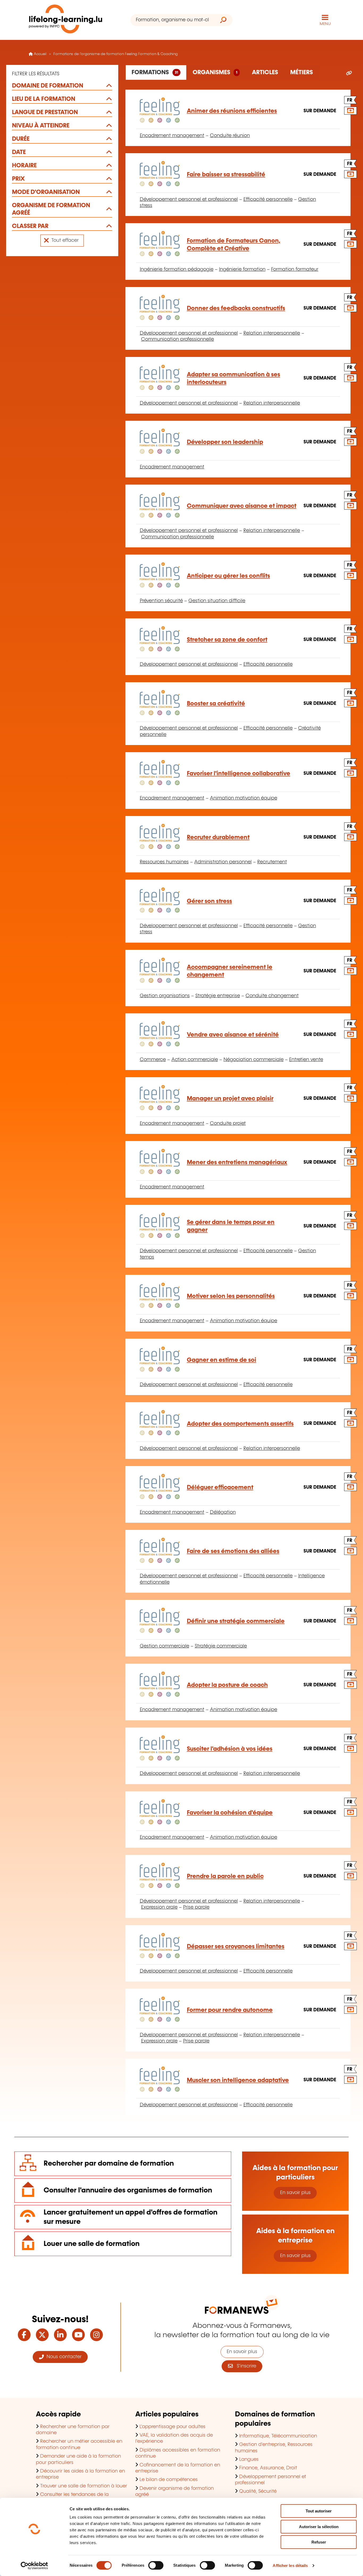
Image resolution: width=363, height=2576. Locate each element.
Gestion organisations (165, 996)
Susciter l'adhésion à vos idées (230, 1749)
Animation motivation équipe (244, 798)
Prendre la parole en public (225, 1876)
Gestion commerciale (164, 1646)
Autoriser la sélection (319, 2527)
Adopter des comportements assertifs (240, 1424)
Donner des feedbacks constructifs (236, 308)
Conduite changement (272, 996)
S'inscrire (244, 2366)
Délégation (223, 1512)
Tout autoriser (319, 2511)
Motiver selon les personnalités (231, 1296)
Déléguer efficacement (220, 1487)
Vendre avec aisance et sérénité (233, 1035)
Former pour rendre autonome (230, 2010)
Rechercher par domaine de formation (109, 2164)
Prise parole (196, 1907)
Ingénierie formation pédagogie (177, 269)
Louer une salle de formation (92, 2244)
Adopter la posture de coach (227, 1685)
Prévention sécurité (161, 601)
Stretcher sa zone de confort (227, 640)
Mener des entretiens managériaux (237, 1162)
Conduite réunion (230, 136)
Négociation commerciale (254, 1060)
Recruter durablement (218, 837)
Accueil (40, 54)
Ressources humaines (164, 862)
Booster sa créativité (216, 704)
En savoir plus (295, 2193)
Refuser (319, 2542)
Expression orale (159, 1907)
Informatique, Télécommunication (278, 2436)
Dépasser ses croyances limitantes (236, 1947)
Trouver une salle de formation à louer (84, 2486)
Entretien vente (306, 1060)
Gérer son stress (209, 901)
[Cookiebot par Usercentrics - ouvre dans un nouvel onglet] (34, 2566)
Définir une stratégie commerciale (236, 1621)
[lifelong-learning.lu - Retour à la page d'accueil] (66, 20)
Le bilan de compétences (169, 2480)
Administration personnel (223, 862)
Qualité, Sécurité (258, 2491)
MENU (325, 24)
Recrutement (272, 862)
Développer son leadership (225, 442)
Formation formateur (295, 269)
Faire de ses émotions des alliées (233, 1551)
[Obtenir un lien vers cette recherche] (349, 73)
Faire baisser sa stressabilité (226, 175)
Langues (249, 2460)
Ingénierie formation (242, 269)
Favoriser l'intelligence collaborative (239, 774)
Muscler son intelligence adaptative (238, 2080)
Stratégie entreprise (218, 996)
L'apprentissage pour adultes (172, 2427)
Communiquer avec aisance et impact (242, 506)
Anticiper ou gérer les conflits (228, 576)
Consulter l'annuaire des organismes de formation (128, 2190)
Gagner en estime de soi (221, 1360)
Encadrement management (172, 136)
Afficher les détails (290, 2565)
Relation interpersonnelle (272, 333)
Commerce (153, 1060)
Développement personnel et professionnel (189, 199)
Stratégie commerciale (221, 1646)
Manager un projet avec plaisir (230, 1099)
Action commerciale (195, 1060)
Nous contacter (63, 2357)
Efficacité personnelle (268, 199)
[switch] (156, 2565)
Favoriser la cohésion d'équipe (230, 1813)
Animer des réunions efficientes (232, 111)
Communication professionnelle (178, 339)
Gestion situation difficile (217, 601)
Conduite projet (228, 1123)
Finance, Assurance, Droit (268, 2468)
